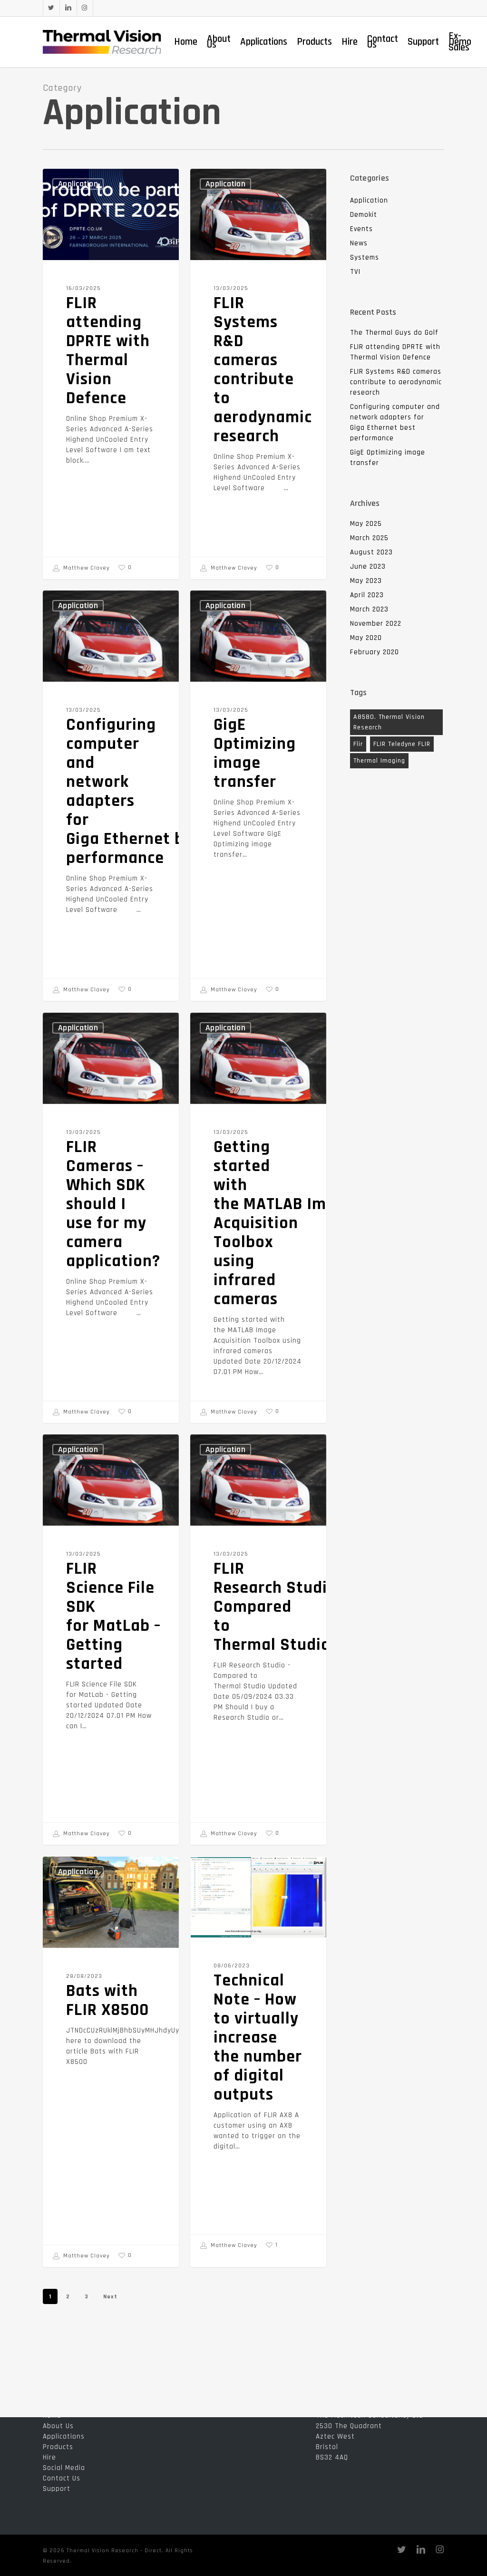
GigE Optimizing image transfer (388, 458)
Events (361, 229)
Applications (64, 2436)
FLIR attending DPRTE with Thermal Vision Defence (395, 352)
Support (57, 2489)
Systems (365, 257)
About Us (58, 2426)
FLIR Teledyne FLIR (402, 744)
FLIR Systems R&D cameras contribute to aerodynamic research (396, 382)
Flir (358, 744)
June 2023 (368, 567)
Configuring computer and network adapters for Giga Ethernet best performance (395, 422)
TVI (355, 272)
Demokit (364, 215)
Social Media (64, 2468)
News (359, 243)
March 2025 (369, 538)
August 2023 (371, 552)
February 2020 (375, 652)
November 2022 (376, 624)
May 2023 (366, 581)
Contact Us (62, 2478)
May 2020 (366, 638)
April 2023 (367, 595)
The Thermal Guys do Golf (394, 333)
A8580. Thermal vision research (389, 722)
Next (110, 2297)
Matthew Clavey (86, 568)
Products (58, 2447)
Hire (49, 2457)
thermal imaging (379, 761)
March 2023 (369, 609)
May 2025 (366, 524)
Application (78, 184)
